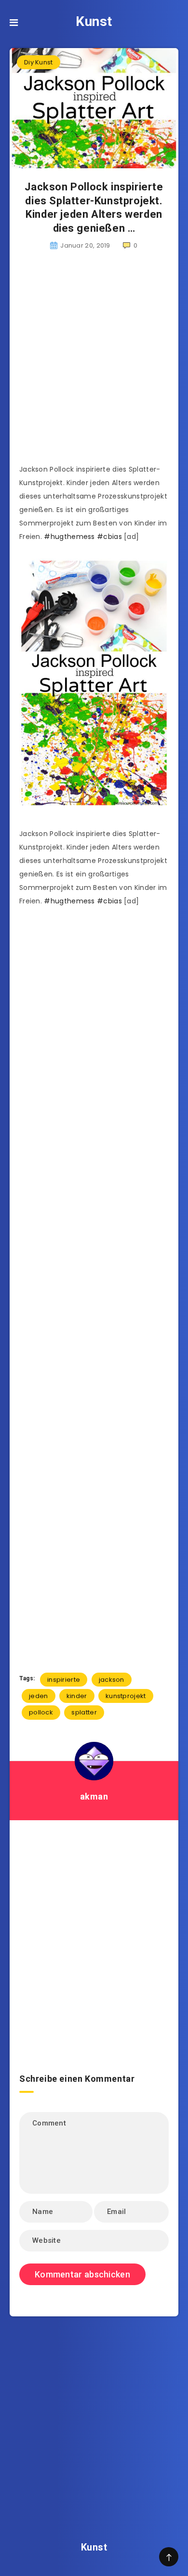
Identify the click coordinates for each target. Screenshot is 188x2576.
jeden (39, 1696)
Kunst (94, 21)
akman (94, 1796)
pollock (41, 1712)
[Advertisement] (94, 363)
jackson (112, 1680)
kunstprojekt (126, 1696)
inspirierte (64, 1680)
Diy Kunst (39, 62)
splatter (84, 1712)
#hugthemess (69, 537)
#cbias (109, 537)
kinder (77, 1696)
